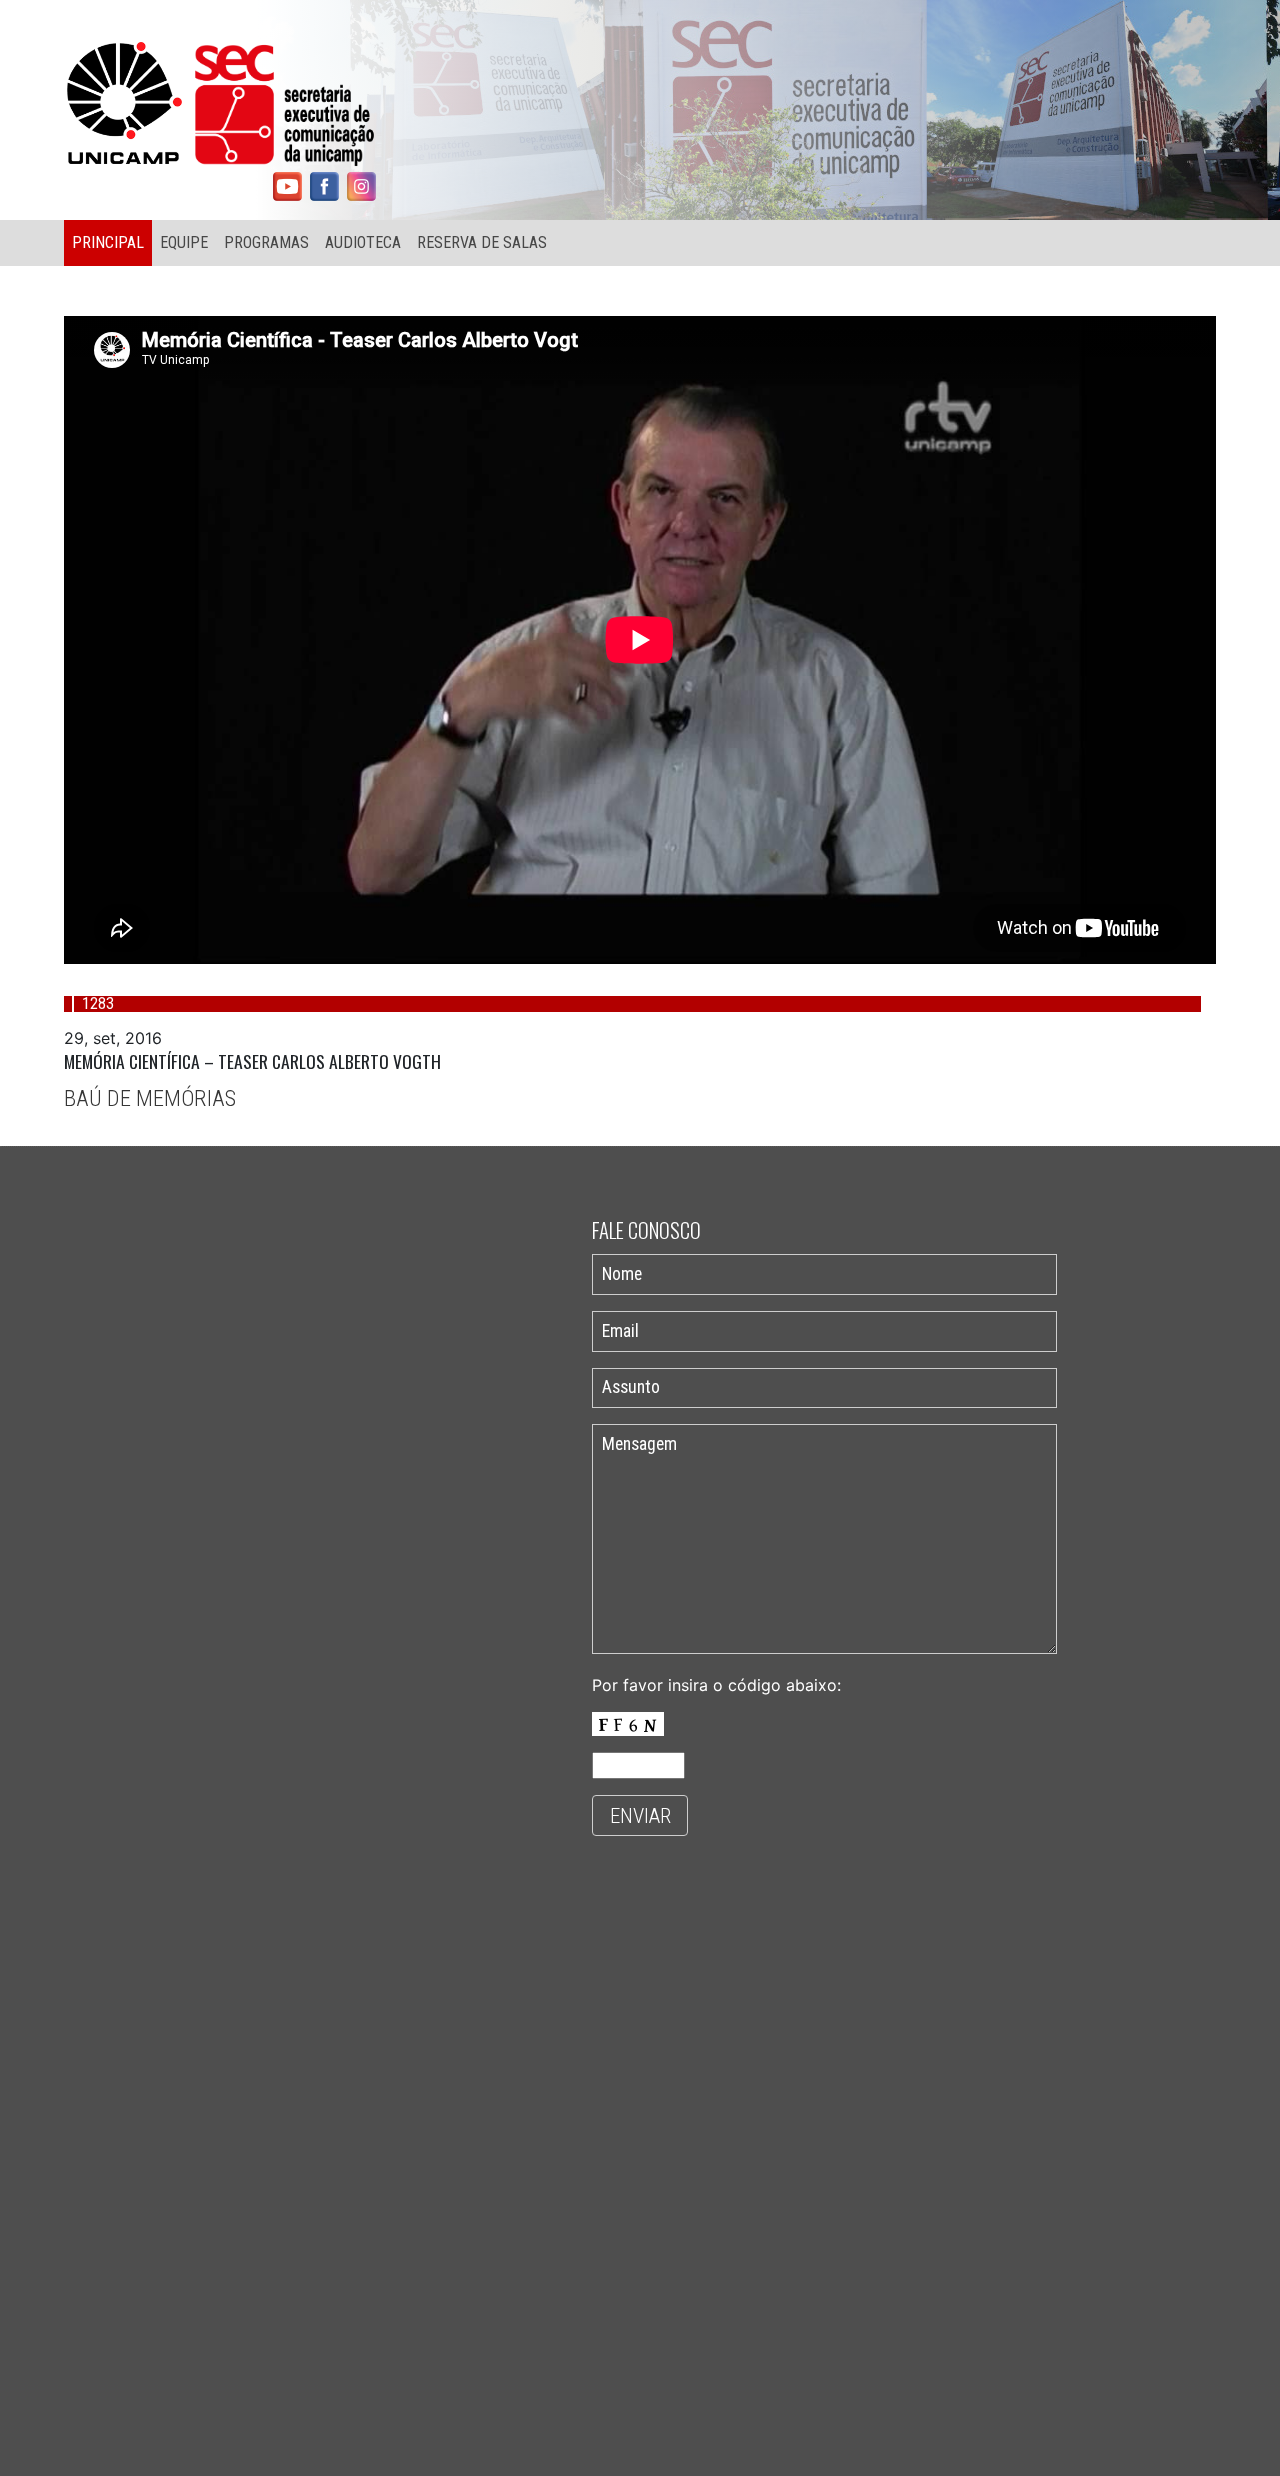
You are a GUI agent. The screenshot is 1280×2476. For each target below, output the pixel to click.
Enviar (640, 1816)
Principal (108, 242)
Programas (266, 242)
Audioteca (363, 242)
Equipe (184, 242)
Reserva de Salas (482, 242)
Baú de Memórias (150, 1098)
